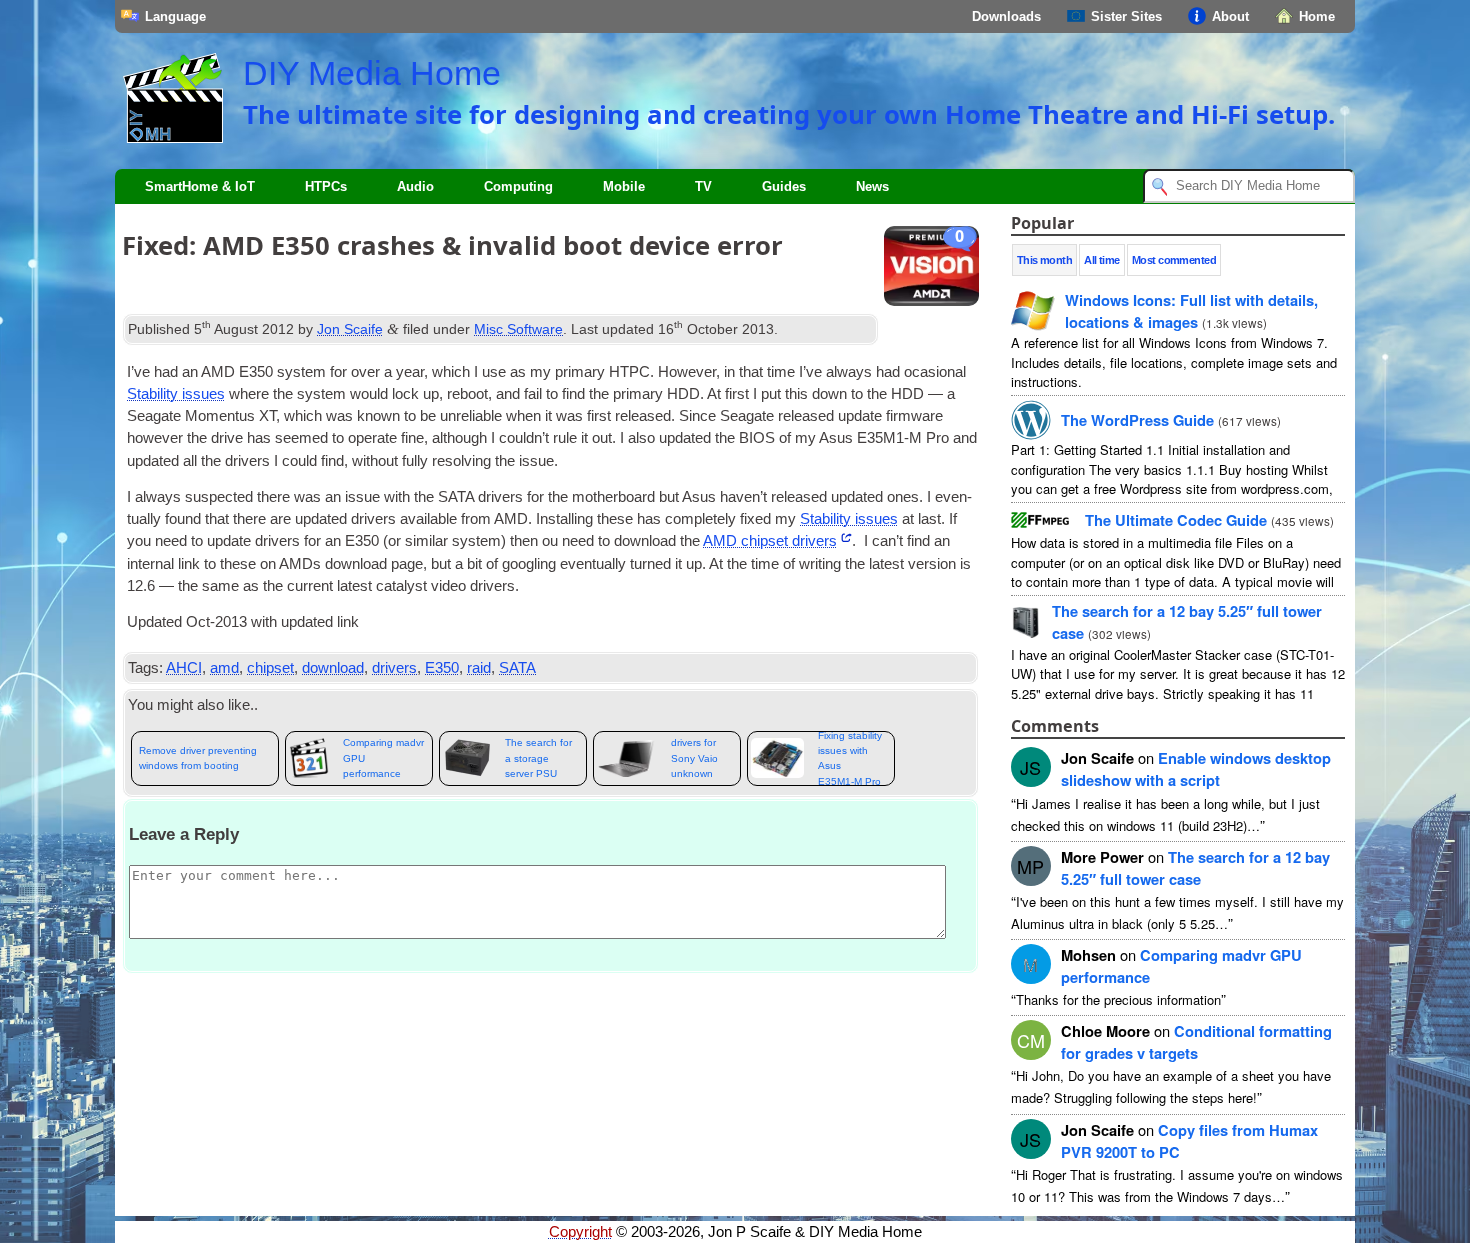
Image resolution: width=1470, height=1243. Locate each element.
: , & (1191, 311)
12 (1195, 868)
